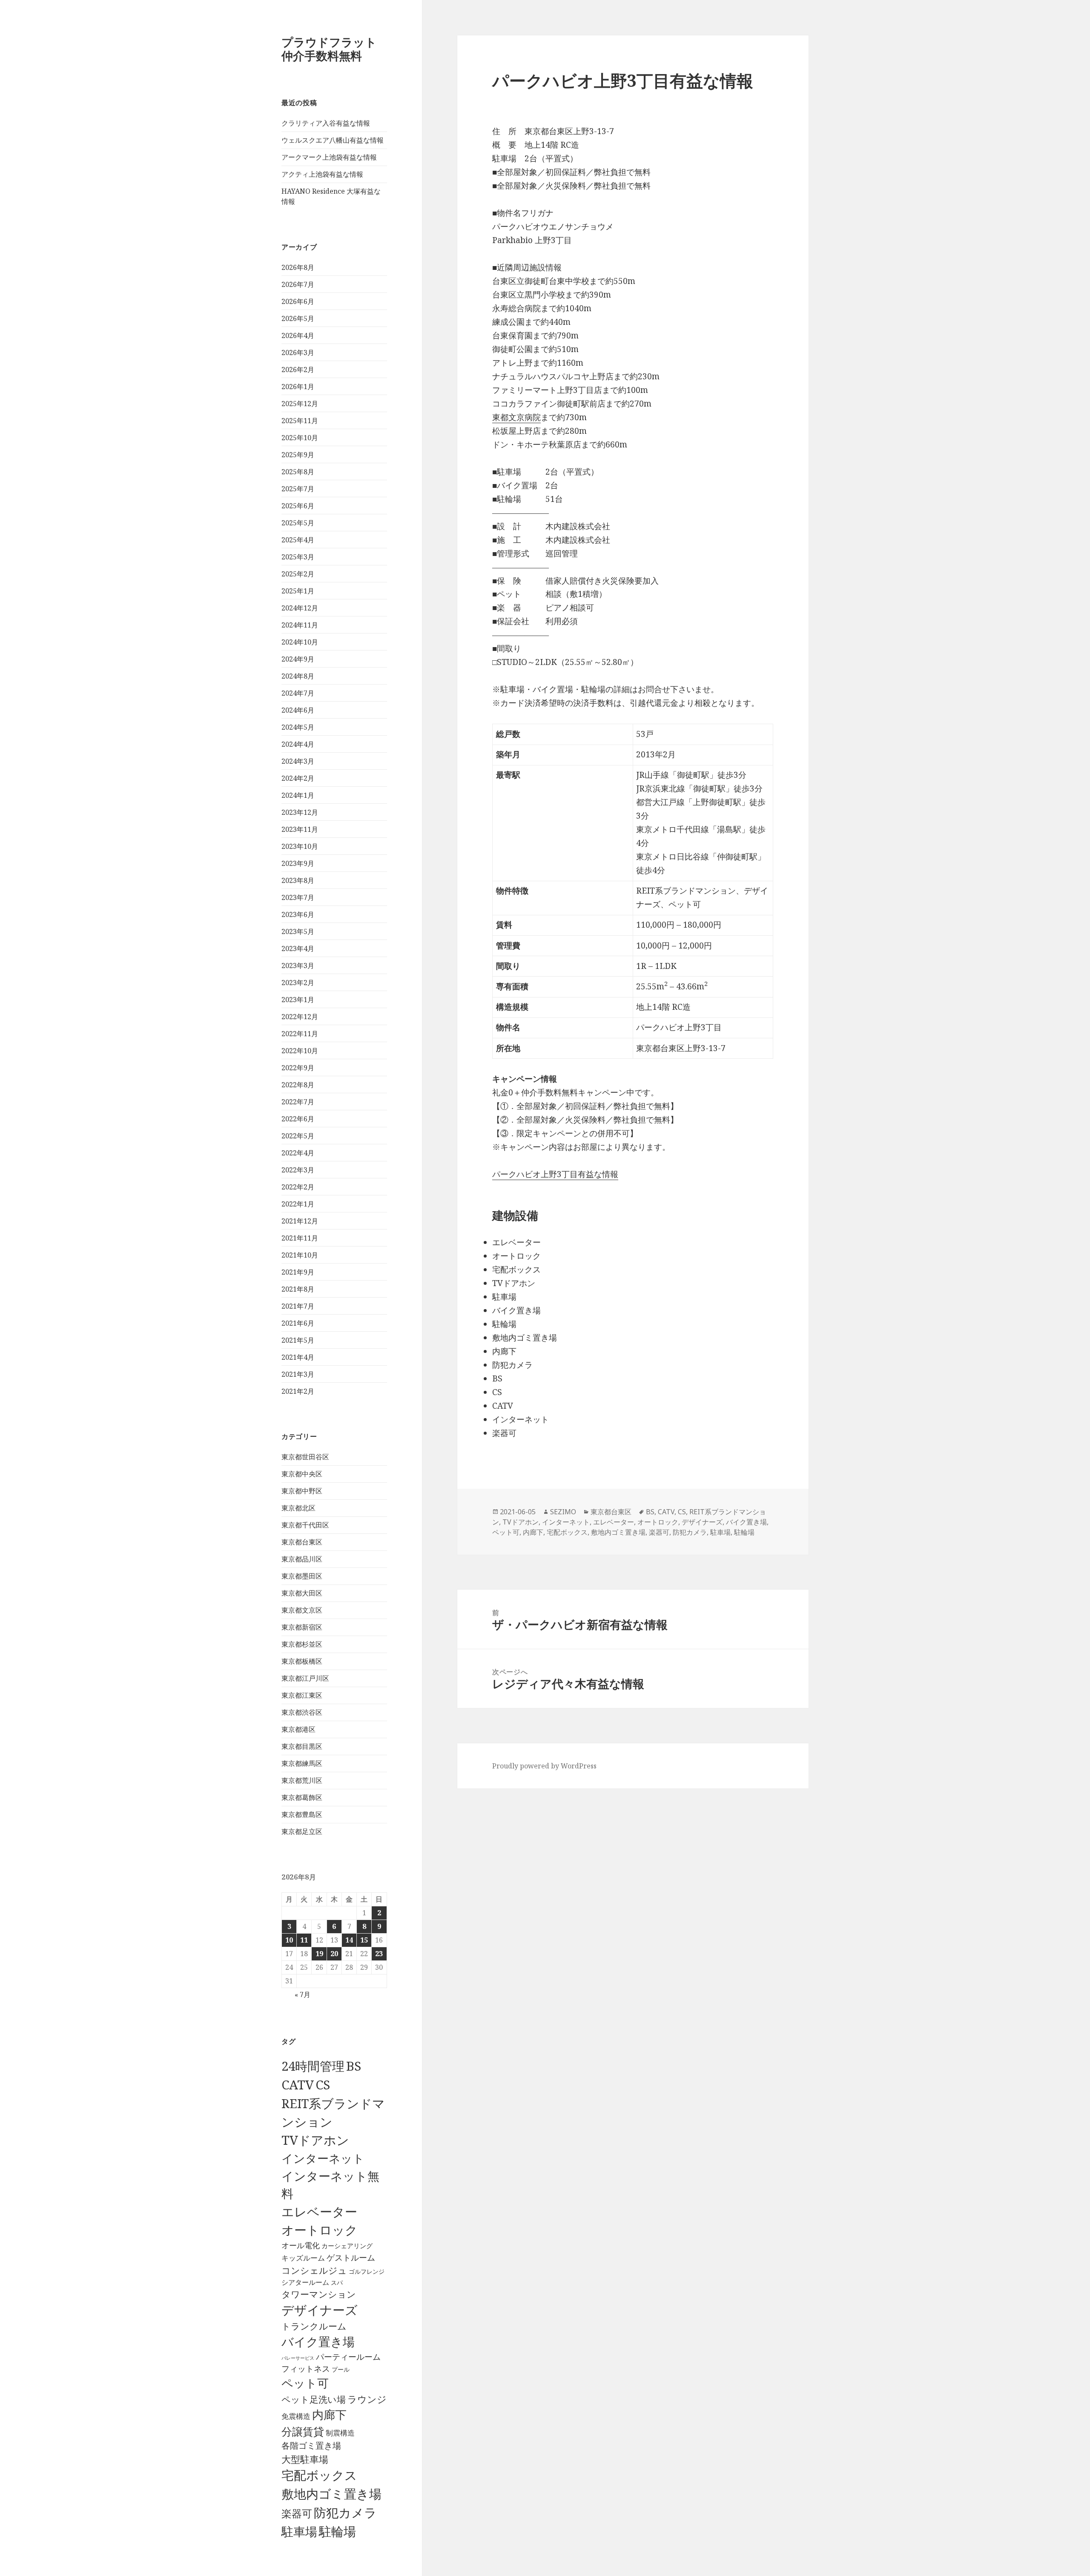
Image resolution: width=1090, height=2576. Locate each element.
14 (349, 1940)
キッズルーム (303, 2258)
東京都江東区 (302, 1695)
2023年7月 (298, 897)
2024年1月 (298, 795)
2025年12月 (300, 404)
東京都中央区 (302, 1474)
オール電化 (301, 2245)
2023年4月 (298, 948)
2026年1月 (298, 387)
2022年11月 (300, 1034)
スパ (337, 2282)
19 (319, 1954)
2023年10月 (300, 846)
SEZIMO (563, 1512)
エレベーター (319, 2212)
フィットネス (306, 2368)
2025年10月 (300, 438)
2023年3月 (298, 966)
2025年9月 (298, 455)
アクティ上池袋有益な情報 (322, 174)
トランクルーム (314, 2326)
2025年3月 (298, 557)
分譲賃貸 (303, 2431)
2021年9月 (298, 1272)
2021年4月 (298, 1357)
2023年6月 (298, 914)
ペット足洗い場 (314, 2399)
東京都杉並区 (302, 1644)
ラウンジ (367, 2399)
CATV (298, 2085)
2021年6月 (298, 1323)
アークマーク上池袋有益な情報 (329, 157)
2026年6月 (298, 301)
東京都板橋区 (302, 1661)
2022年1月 (298, 1204)
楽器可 (297, 2513)
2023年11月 (300, 829)
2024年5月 (298, 727)
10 (289, 1940)
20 (334, 1954)
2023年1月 (298, 1000)
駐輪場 (337, 2531)
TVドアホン (315, 2140)
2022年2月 (298, 1187)
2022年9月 (298, 1068)
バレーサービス (298, 2358)
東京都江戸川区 (305, 1678)
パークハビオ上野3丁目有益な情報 (555, 1174)
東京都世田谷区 (305, 1457)
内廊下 (329, 2415)
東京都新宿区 (302, 1627)
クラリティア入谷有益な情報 (326, 123)
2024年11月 (300, 625)
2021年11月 (300, 1238)
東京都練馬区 (302, 1763)
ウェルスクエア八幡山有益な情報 (333, 140)
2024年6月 (298, 710)
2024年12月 (300, 608)
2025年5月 (298, 523)
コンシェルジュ (314, 2270)
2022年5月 (298, 1136)
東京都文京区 (302, 1610)
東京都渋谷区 (302, 1712)
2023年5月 (298, 931)
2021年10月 (300, 1255)
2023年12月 (300, 812)
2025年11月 (300, 421)
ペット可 (305, 2383)
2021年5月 (298, 1340)
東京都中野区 (302, 1491)
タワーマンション (319, 2294)
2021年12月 (300, 1221)
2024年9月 (298, 659)
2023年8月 (298, 880)
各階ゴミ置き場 (311, 2446)
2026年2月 (298, 370)
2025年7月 (298, 489)
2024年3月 (298, 761)
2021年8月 (298, 1289)
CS (323, 2085)
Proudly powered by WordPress (544, 1766)
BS (354, 2066)
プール (341, 2369)
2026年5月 (298, 318)
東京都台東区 (302, 1542)
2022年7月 (298, 1102)
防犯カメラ (345, 2513)
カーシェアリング (347, 2246)
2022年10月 (300, 1051)
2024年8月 (298, 676)
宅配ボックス (319, 2475)
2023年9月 (298, 863)
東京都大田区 (302, 1593)
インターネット (323, 2158)
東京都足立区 (302, 1831)
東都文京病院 (516, 417)
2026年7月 (298, 284)
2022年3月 (298, 1170)
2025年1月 (298, 591)
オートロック (320, 2230)
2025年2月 (298, 574)
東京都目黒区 (302, 1746)
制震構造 (340, 2433)
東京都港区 (298, 1729)
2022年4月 (298, 1153)
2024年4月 (298, 744)
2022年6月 (298, 1119)
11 (304, 1940)
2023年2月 (298, 983)
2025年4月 (298, 540)
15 (364, 1940)
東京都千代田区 (305, 1525)
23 (379, 1954)
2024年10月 (300, 642)
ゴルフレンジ (367, 2271)
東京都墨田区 (302, 1576)
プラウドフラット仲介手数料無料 (329, 49)
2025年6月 (298, 506)
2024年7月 (298, 693)
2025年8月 (298, 472)
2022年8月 (298, 1085)
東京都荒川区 (302, 1780)
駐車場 (299, 2532)
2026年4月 (298, 335)
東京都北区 (298, 1508)
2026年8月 (298, 267)
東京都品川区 (302, 1559)
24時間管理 (313, 2066)
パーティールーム (348, 2357)
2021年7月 (298, 1306)
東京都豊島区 (302, 1814)
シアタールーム (305, 2282)
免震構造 (296, 2416)
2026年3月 (298, 352)
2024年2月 (298, 778)
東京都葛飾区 (302, 1797)
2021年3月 (298, 1374)
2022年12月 (300, 1017)
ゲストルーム (351, 2258)
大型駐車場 (305, 2459)
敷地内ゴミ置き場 (331, 2494)
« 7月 (303, 1994)
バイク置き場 (318, 2341)
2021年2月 (298, 1391)
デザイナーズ (320, 2310)
